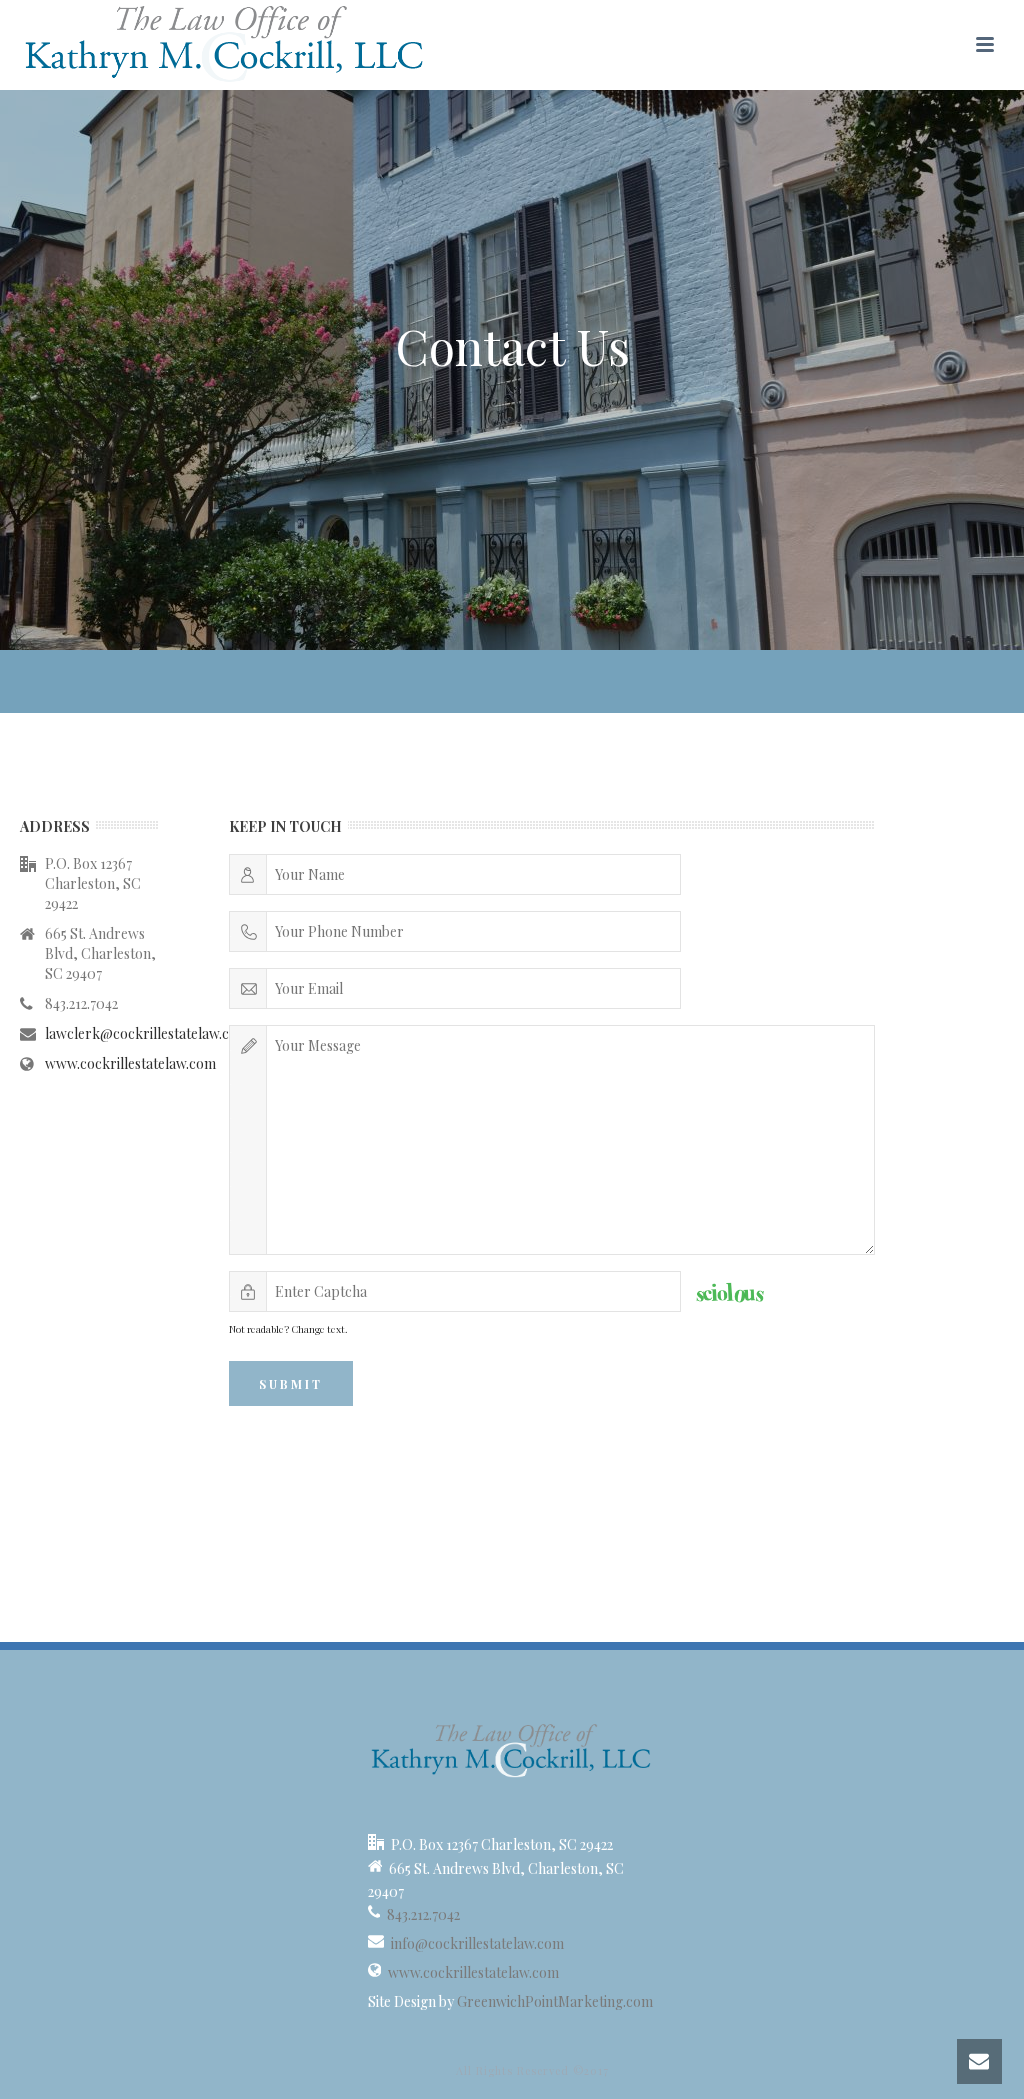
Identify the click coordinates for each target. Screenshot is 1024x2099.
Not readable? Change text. (288, 1329)
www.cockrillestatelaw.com (130, 1064)
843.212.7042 (423, 1915)
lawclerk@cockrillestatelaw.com (147, 1034)
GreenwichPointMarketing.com (555, 2002)
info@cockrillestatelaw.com (477, 1944)
